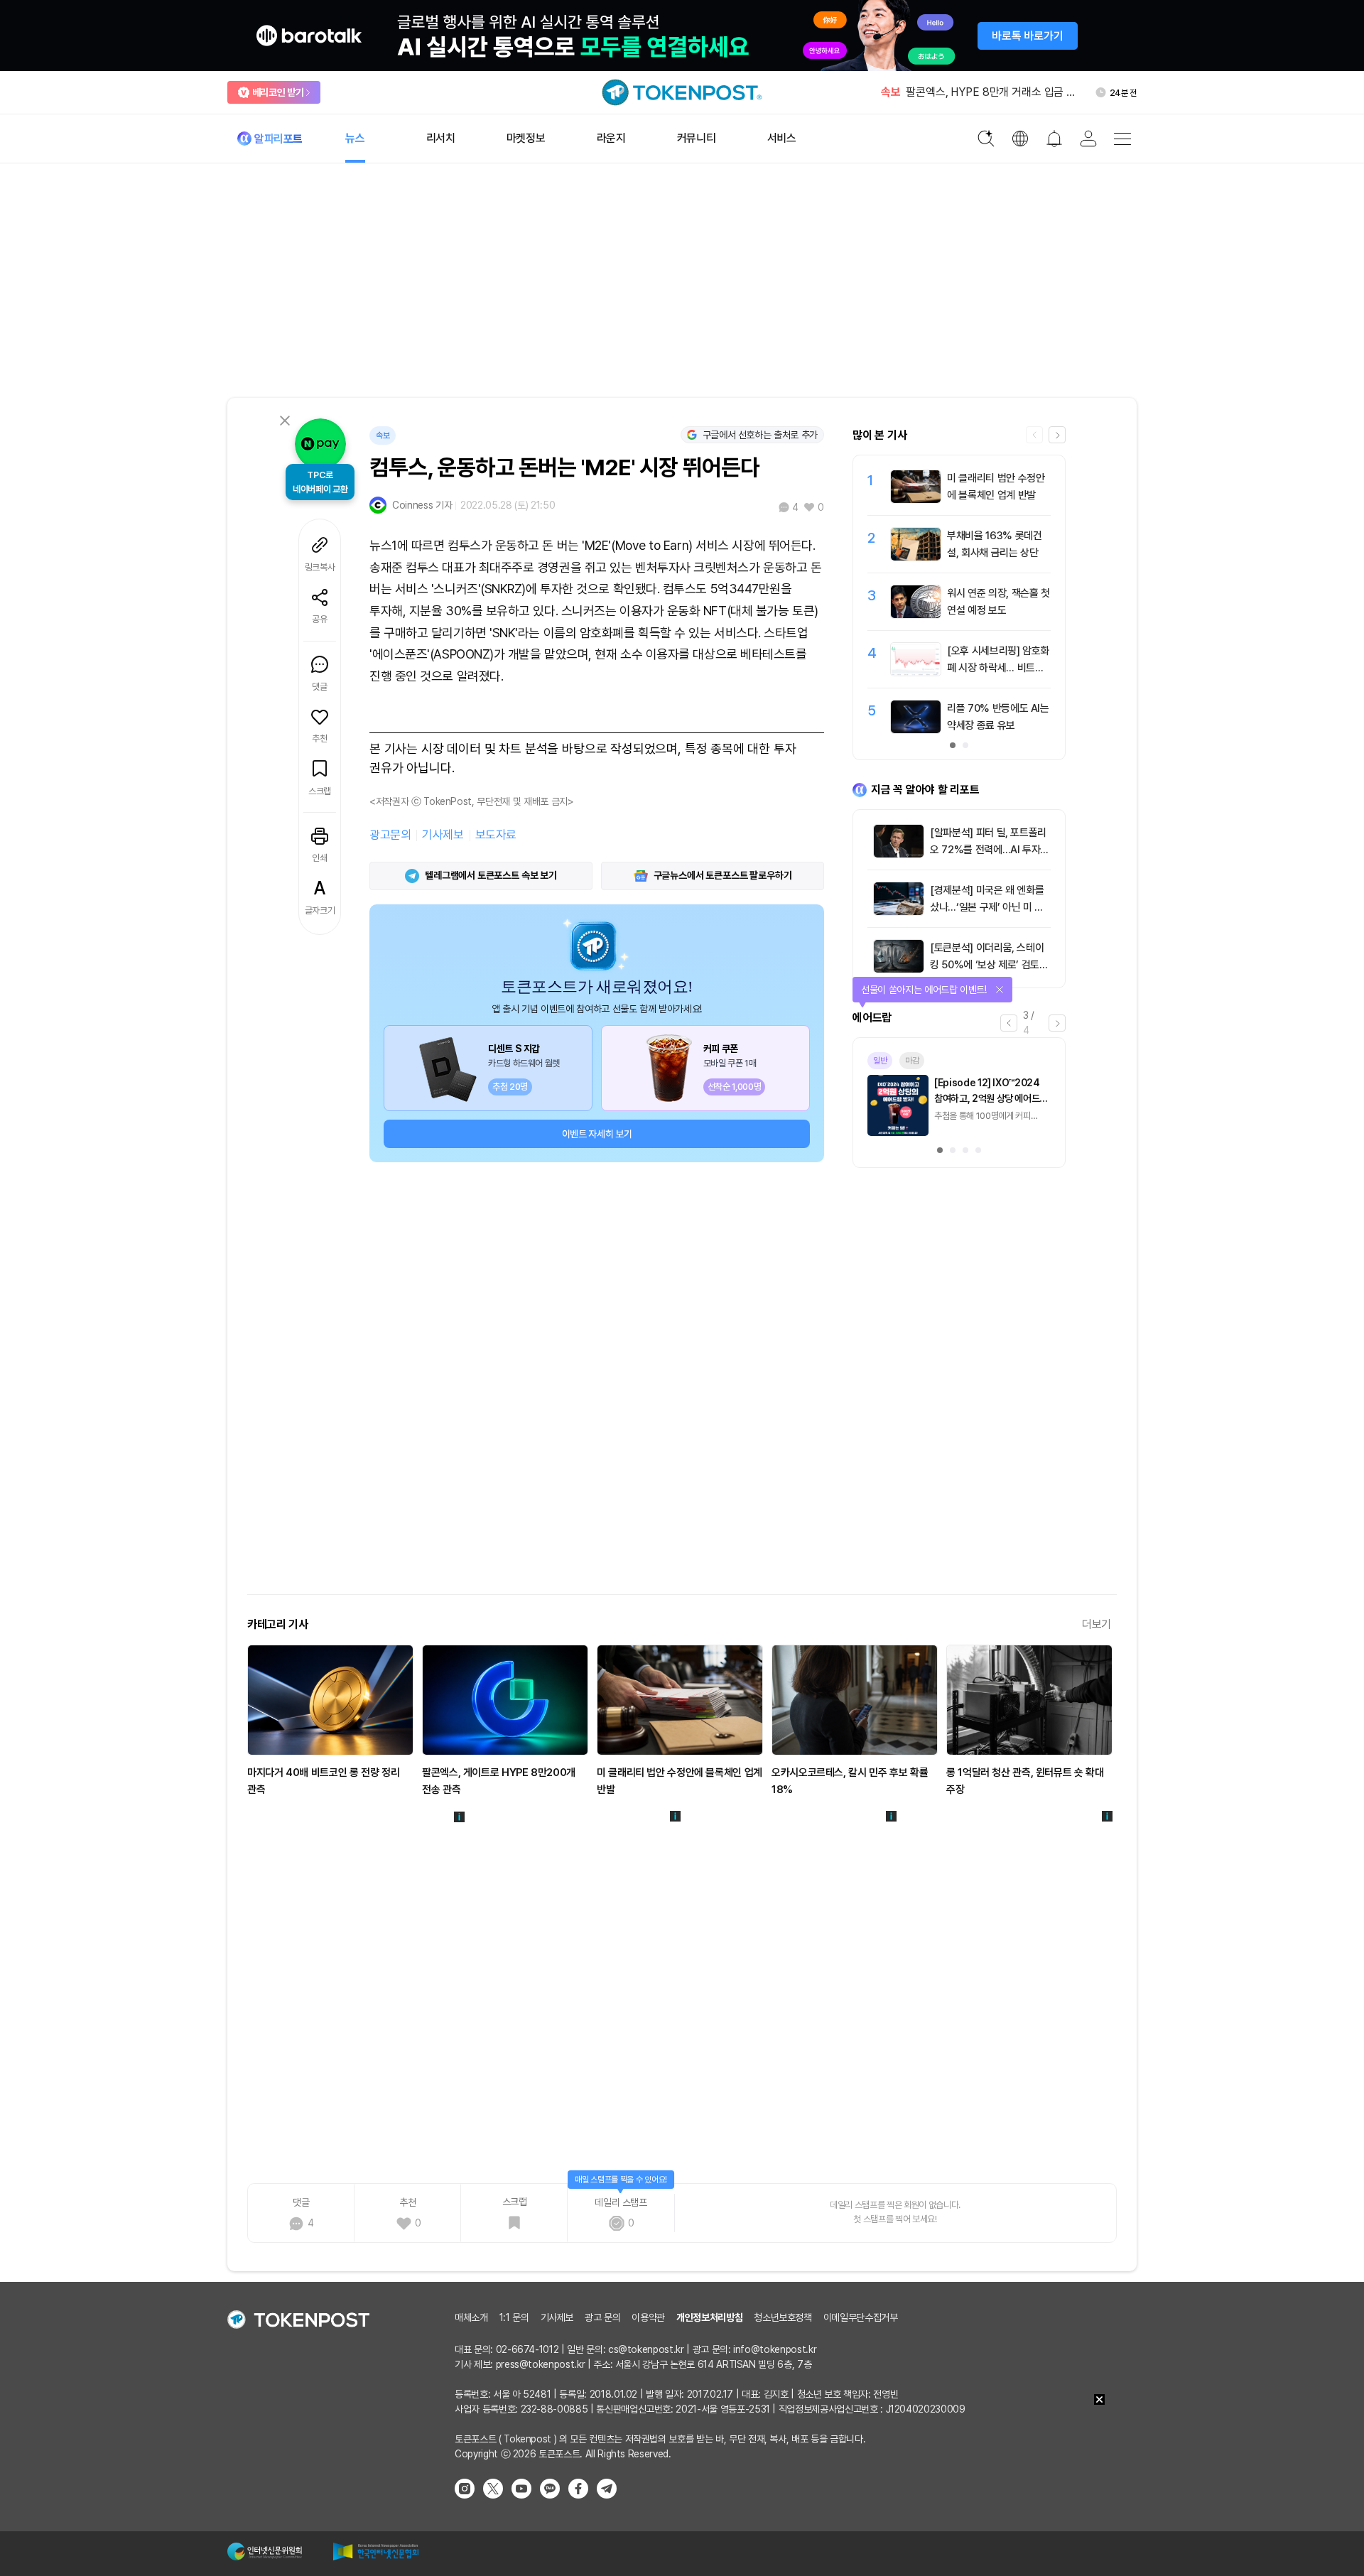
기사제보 (443, 835)
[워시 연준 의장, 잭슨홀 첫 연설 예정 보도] (916, 615)
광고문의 (390, 835)
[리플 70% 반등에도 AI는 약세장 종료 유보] (916, 730)
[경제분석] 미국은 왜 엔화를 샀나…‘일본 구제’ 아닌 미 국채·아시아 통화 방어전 (987, 907)
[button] (1057, 435)
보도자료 (496, 835)
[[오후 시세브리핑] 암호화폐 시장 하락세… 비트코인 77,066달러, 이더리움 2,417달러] (916, 672)
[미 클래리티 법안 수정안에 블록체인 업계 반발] (916, 499)
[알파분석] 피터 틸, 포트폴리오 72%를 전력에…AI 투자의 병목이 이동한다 (990, 850)
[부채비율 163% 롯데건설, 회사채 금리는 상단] (916, 557)
